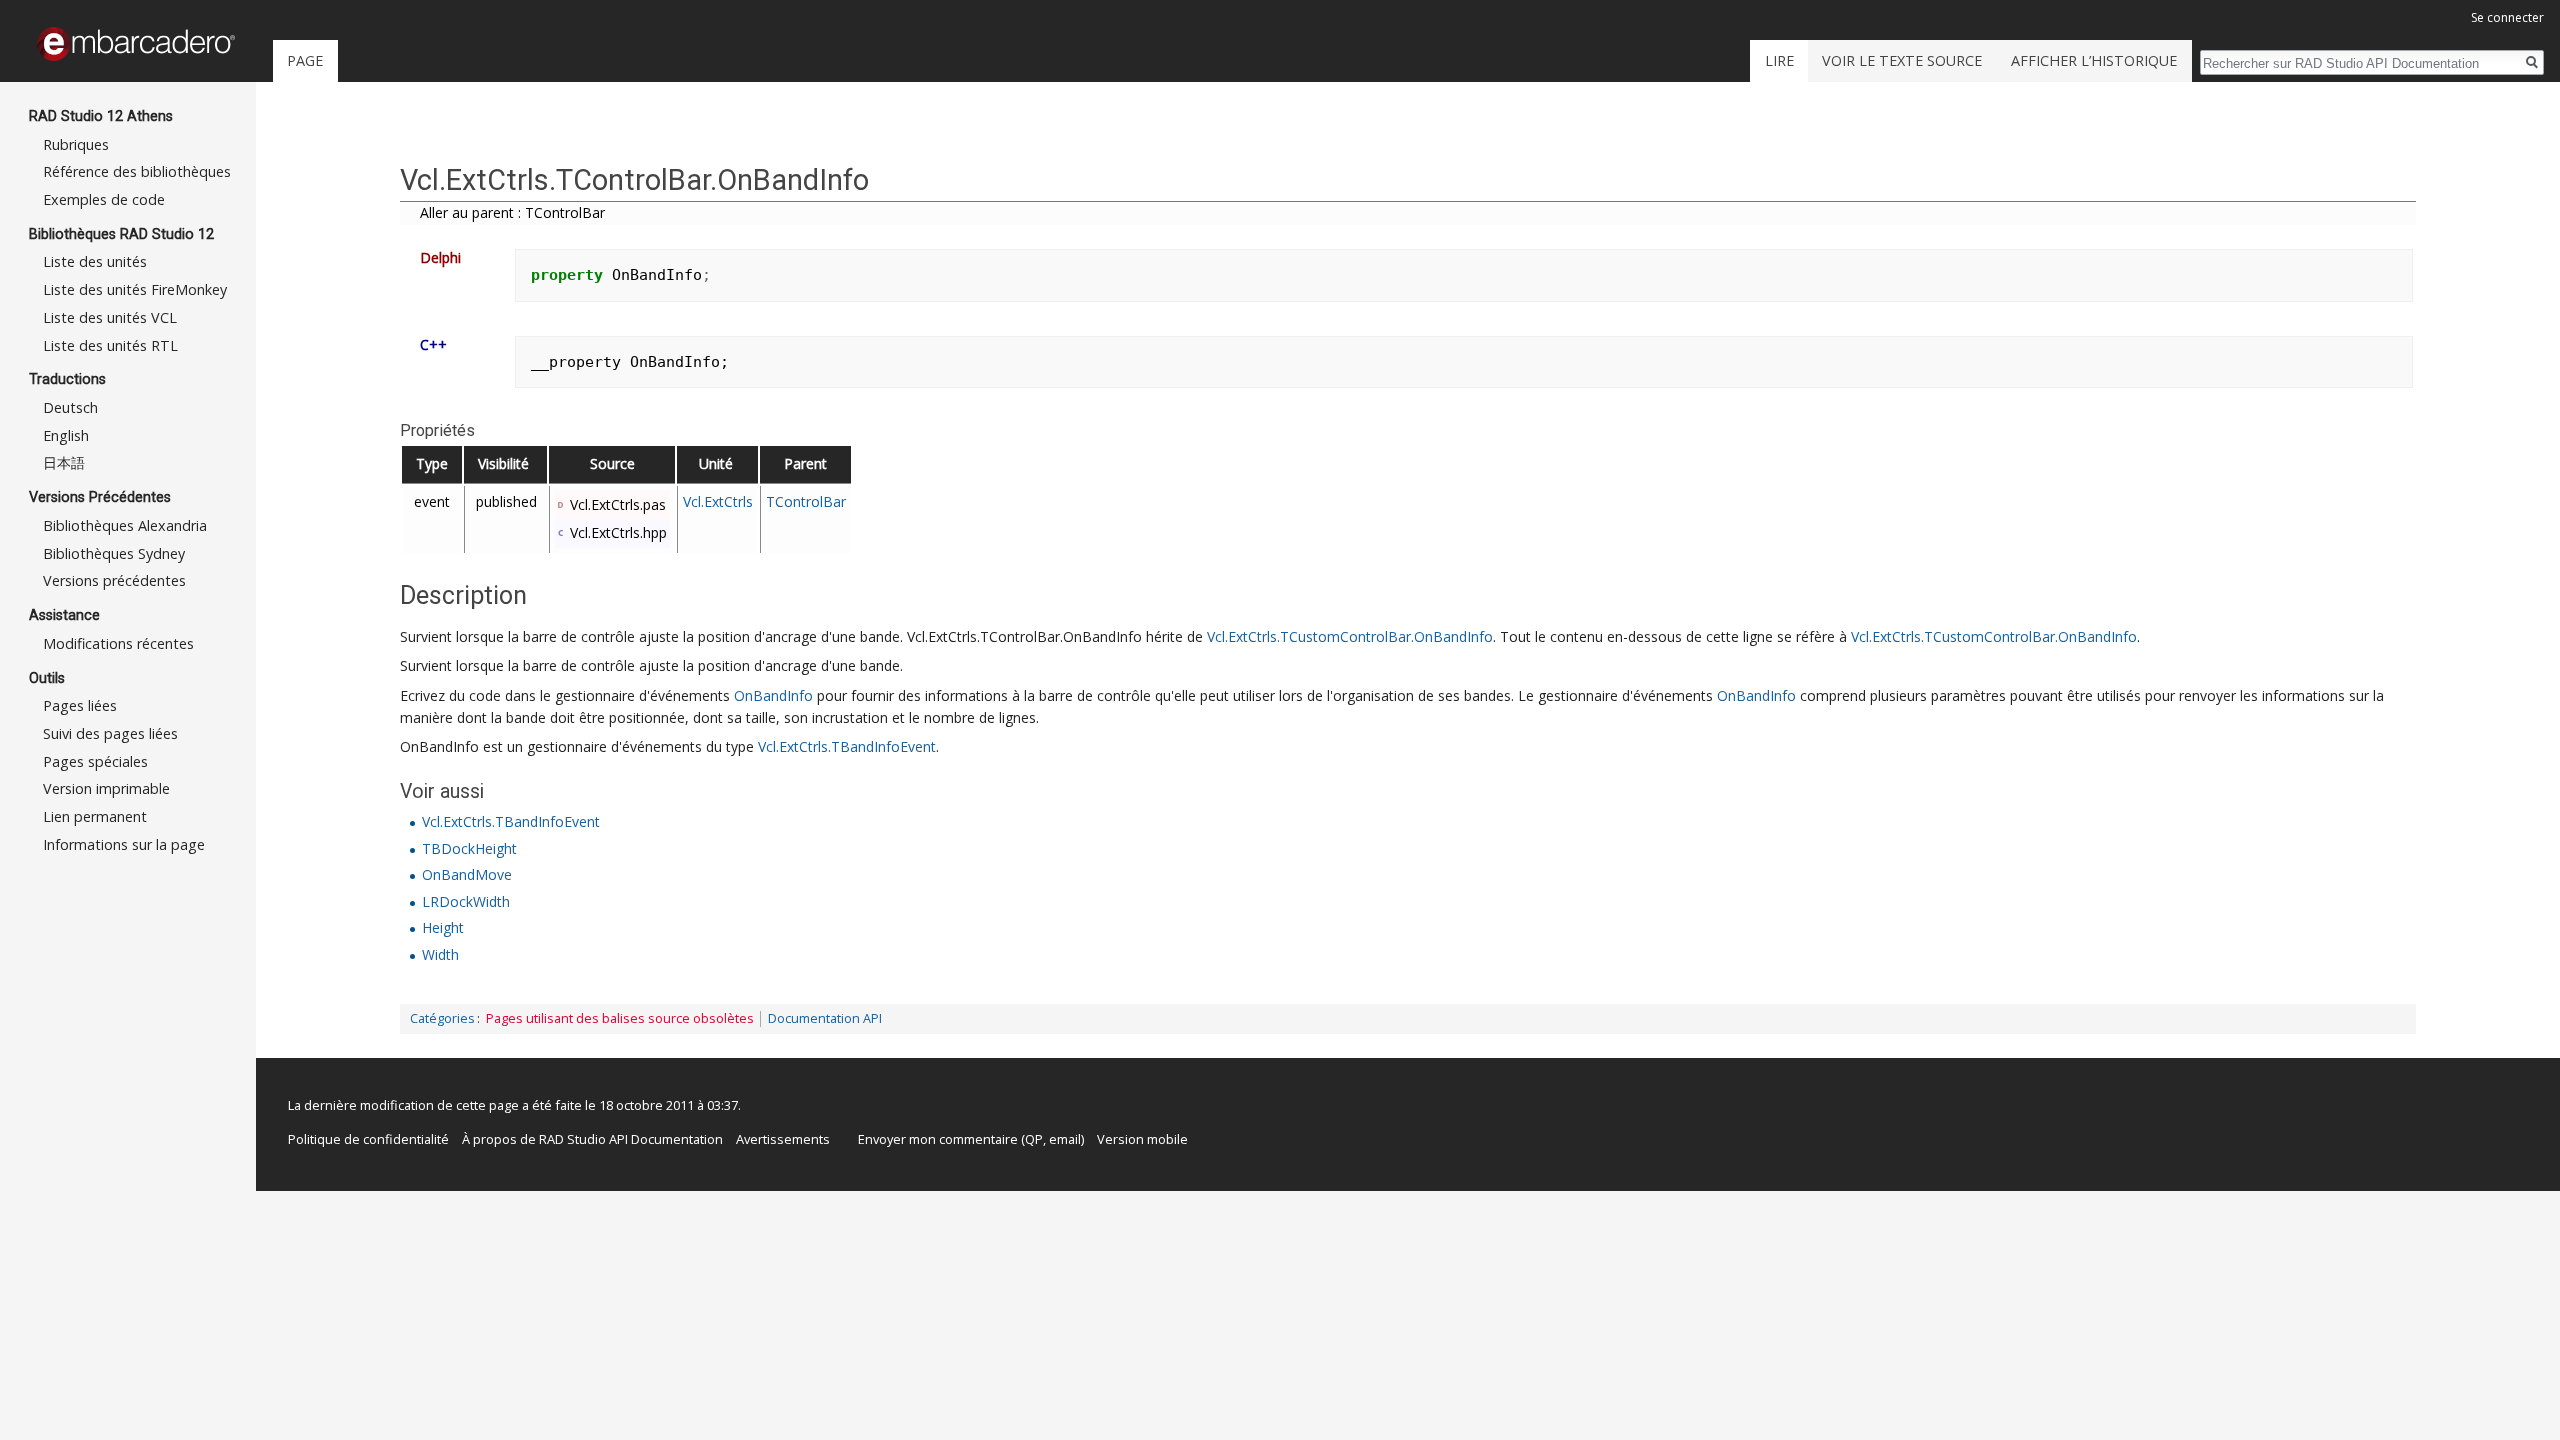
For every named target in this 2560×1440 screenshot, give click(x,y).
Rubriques (76, 144)
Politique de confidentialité (368, 1139)
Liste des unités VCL (110, 317)
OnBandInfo (773, 695)
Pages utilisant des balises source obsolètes (620, 1018)
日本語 (64, 462)
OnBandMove (467, 874)
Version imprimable (106, 788)
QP (1034, 1139)
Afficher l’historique (2094, 60)
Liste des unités (95, 261)
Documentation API (825, 1018)
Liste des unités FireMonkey (135, 289)
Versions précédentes (114, 580)
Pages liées (80, 705)
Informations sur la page (124, 844)
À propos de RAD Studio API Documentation (592, 1139)
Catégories (442, 1018)
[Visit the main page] (136, 44)
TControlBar (806, 501)
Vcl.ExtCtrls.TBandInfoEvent (847, 746)
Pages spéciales (95, 761)
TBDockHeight (469, 848)
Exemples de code (104, 199)
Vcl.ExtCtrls (718, 501)
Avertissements (783, 1139)
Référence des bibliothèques (137, 171)
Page (305, 60)
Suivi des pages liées (110, 733)
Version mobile (1142, 1139)
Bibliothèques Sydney (114, 553)
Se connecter (2507, 17)
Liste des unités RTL (110, 345)
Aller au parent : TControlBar (512, 212)
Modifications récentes (118, 643)
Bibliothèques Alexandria (125, 525)
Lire (1779, 60)
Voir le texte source (1902, 60)
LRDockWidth (466, 901)
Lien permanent (95, 816)
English (66, 435)
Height (443, 927)
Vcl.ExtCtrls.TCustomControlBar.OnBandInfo (1350, 636)
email (1065, 1139)
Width (440, 954)
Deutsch (70, 407)
